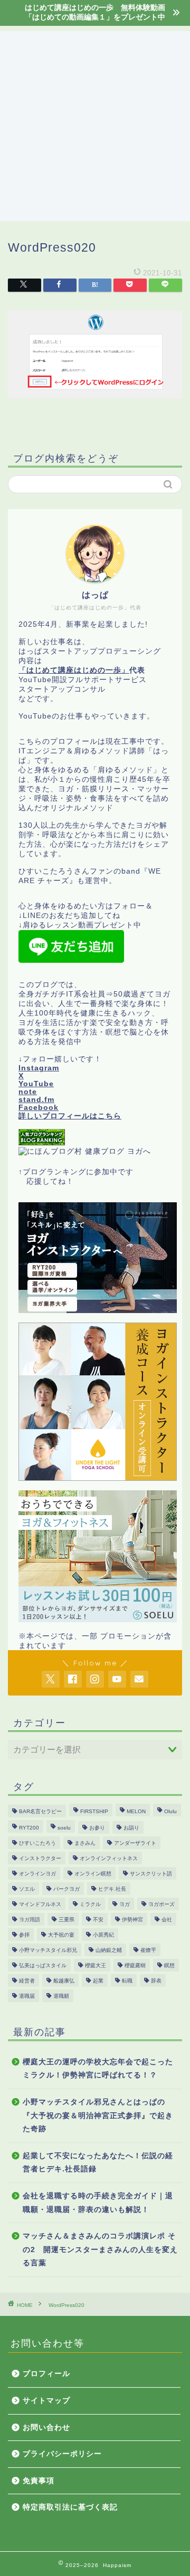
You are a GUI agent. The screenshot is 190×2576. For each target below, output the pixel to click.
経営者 (27, 1981)
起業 (98, 1981)
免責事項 (39, 2481)
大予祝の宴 (61, 1935)
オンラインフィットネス (109, 1858)
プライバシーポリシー (62, 2454)
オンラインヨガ (37, 1874)
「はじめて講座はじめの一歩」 (74, 670)
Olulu (170, 1811)
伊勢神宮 (132, 1919)
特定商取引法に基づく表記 (70, 2507)
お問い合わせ (46, 2427)
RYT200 (29, 1828)
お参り (97, 1828)
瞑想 (169, 1965)
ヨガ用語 (30, 1919)
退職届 (27, 1996)
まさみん (85, 1843)
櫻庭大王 (96, 1965)
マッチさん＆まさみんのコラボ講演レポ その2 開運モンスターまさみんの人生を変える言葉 (100, 2249)
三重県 (66, 1919)
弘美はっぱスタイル (43, 1965)
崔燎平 (148, 1950)
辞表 (156, 1981)
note (28, 1092)
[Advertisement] (95, 126)
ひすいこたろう (37, 1843)
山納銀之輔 (109, 1950)
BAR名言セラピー (40, 1811)
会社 (167, 1919)
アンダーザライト (135, 1843)
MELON (136, 1811)
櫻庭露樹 (135, 1965)
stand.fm (36, 1100)
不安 (98, 1919)
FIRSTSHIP (94, 1811)
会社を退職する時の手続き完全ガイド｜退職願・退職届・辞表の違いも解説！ (98, 2203)
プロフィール (46, 2374)
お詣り (131, 1828)
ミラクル (90, 1904)
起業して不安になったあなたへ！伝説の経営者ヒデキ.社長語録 (98, 2163)
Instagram (39, 1068)
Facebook (39, 1108)
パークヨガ (66, 1889)
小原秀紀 (103, 1935)
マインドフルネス (40, 1904)
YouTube (36, 1084)
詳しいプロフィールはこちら (70, 1116)
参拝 (24, 1935)
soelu (64, 1828)
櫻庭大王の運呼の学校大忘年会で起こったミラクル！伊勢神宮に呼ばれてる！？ (98, 2069)
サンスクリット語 (151, 1874)
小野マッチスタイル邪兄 (48, 1950)
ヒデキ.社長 (112, 1889)
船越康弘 (64, 1981)
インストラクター (40, 1858)
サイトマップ (46, 2401)
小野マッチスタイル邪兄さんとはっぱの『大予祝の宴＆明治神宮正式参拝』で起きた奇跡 (98, 2115)
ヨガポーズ (161, 1904)
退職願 (61, 1996)
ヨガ (125, 1904)
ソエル (27, 1889)
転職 (127, 1981)
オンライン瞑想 (93, 1874)
